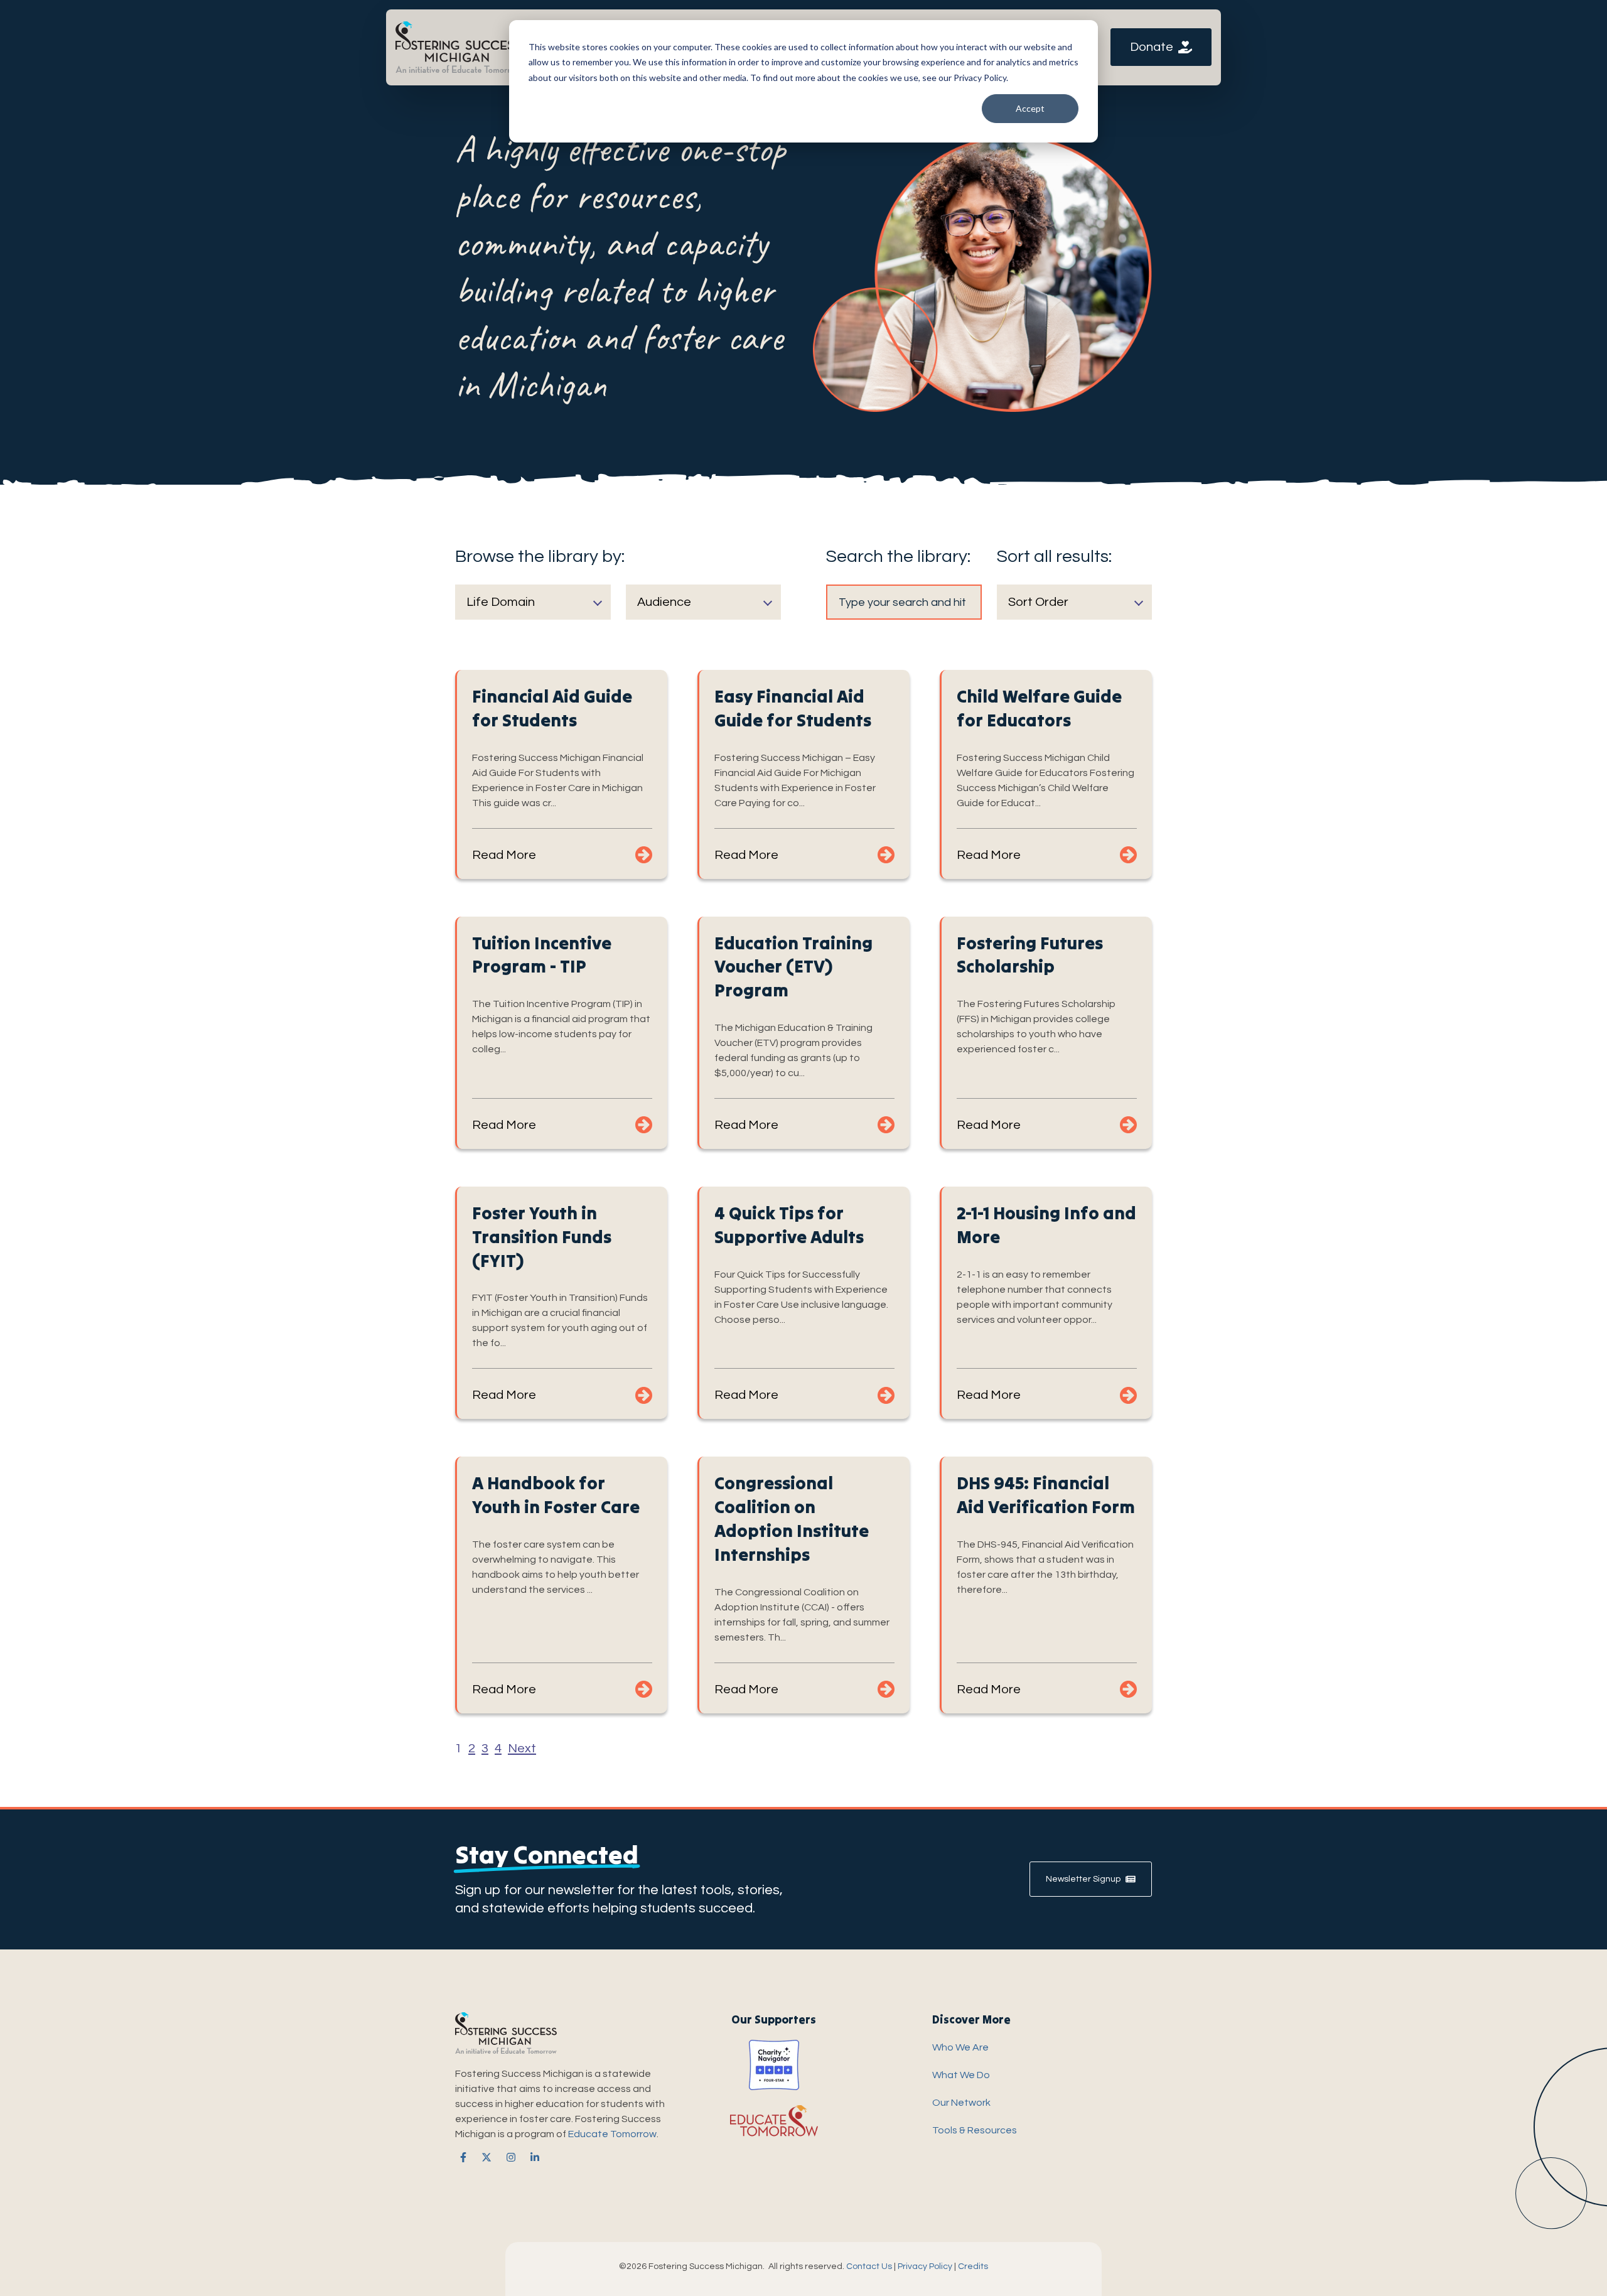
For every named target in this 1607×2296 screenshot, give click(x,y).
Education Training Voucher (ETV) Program (793, 967)
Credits (973, 2266)
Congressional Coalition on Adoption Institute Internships (792, 1518)
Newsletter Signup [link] (1083, 1879)
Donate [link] (1152, 47)
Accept (1030, 108)
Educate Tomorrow (612, 2134)
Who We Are (960, 2047)
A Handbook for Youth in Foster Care (556, 1495)
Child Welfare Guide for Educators (1039, 708)
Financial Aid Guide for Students (552, 708)
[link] (458, 46)
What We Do (961, 2075)
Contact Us (869, 2266)
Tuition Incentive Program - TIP (542, 955)
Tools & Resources (975, 2130)
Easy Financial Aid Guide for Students (793, 708)
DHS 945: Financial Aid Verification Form (1046, 1495)
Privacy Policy (925, 2266)
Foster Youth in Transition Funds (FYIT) (542, 1237)
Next (522, 1749)
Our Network (961, 2103)
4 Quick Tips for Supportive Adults (789, 1225)
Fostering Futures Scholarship (1030, 955)
